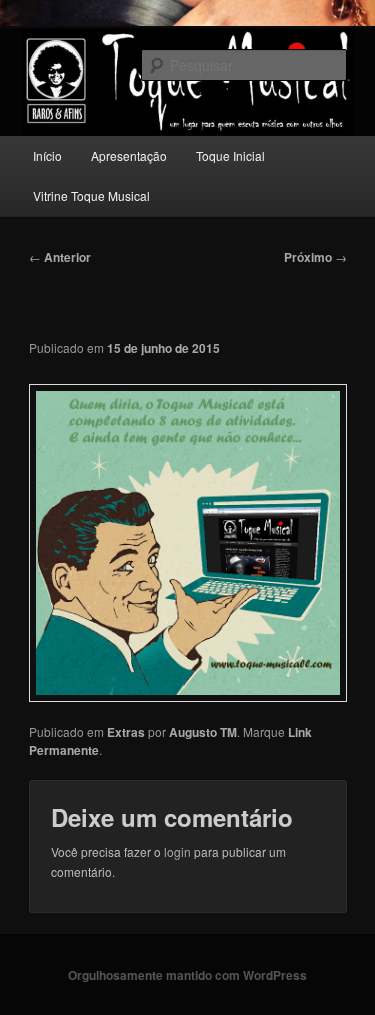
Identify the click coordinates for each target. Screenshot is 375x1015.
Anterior (60, 257)
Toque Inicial (230, 155)
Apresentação (129, 155)
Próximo (315, 257)
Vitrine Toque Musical (91, 195)
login (177, 851)
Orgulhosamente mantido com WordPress (187, 975)
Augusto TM (203, 732)
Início (47, 155)
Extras (126, 732)
